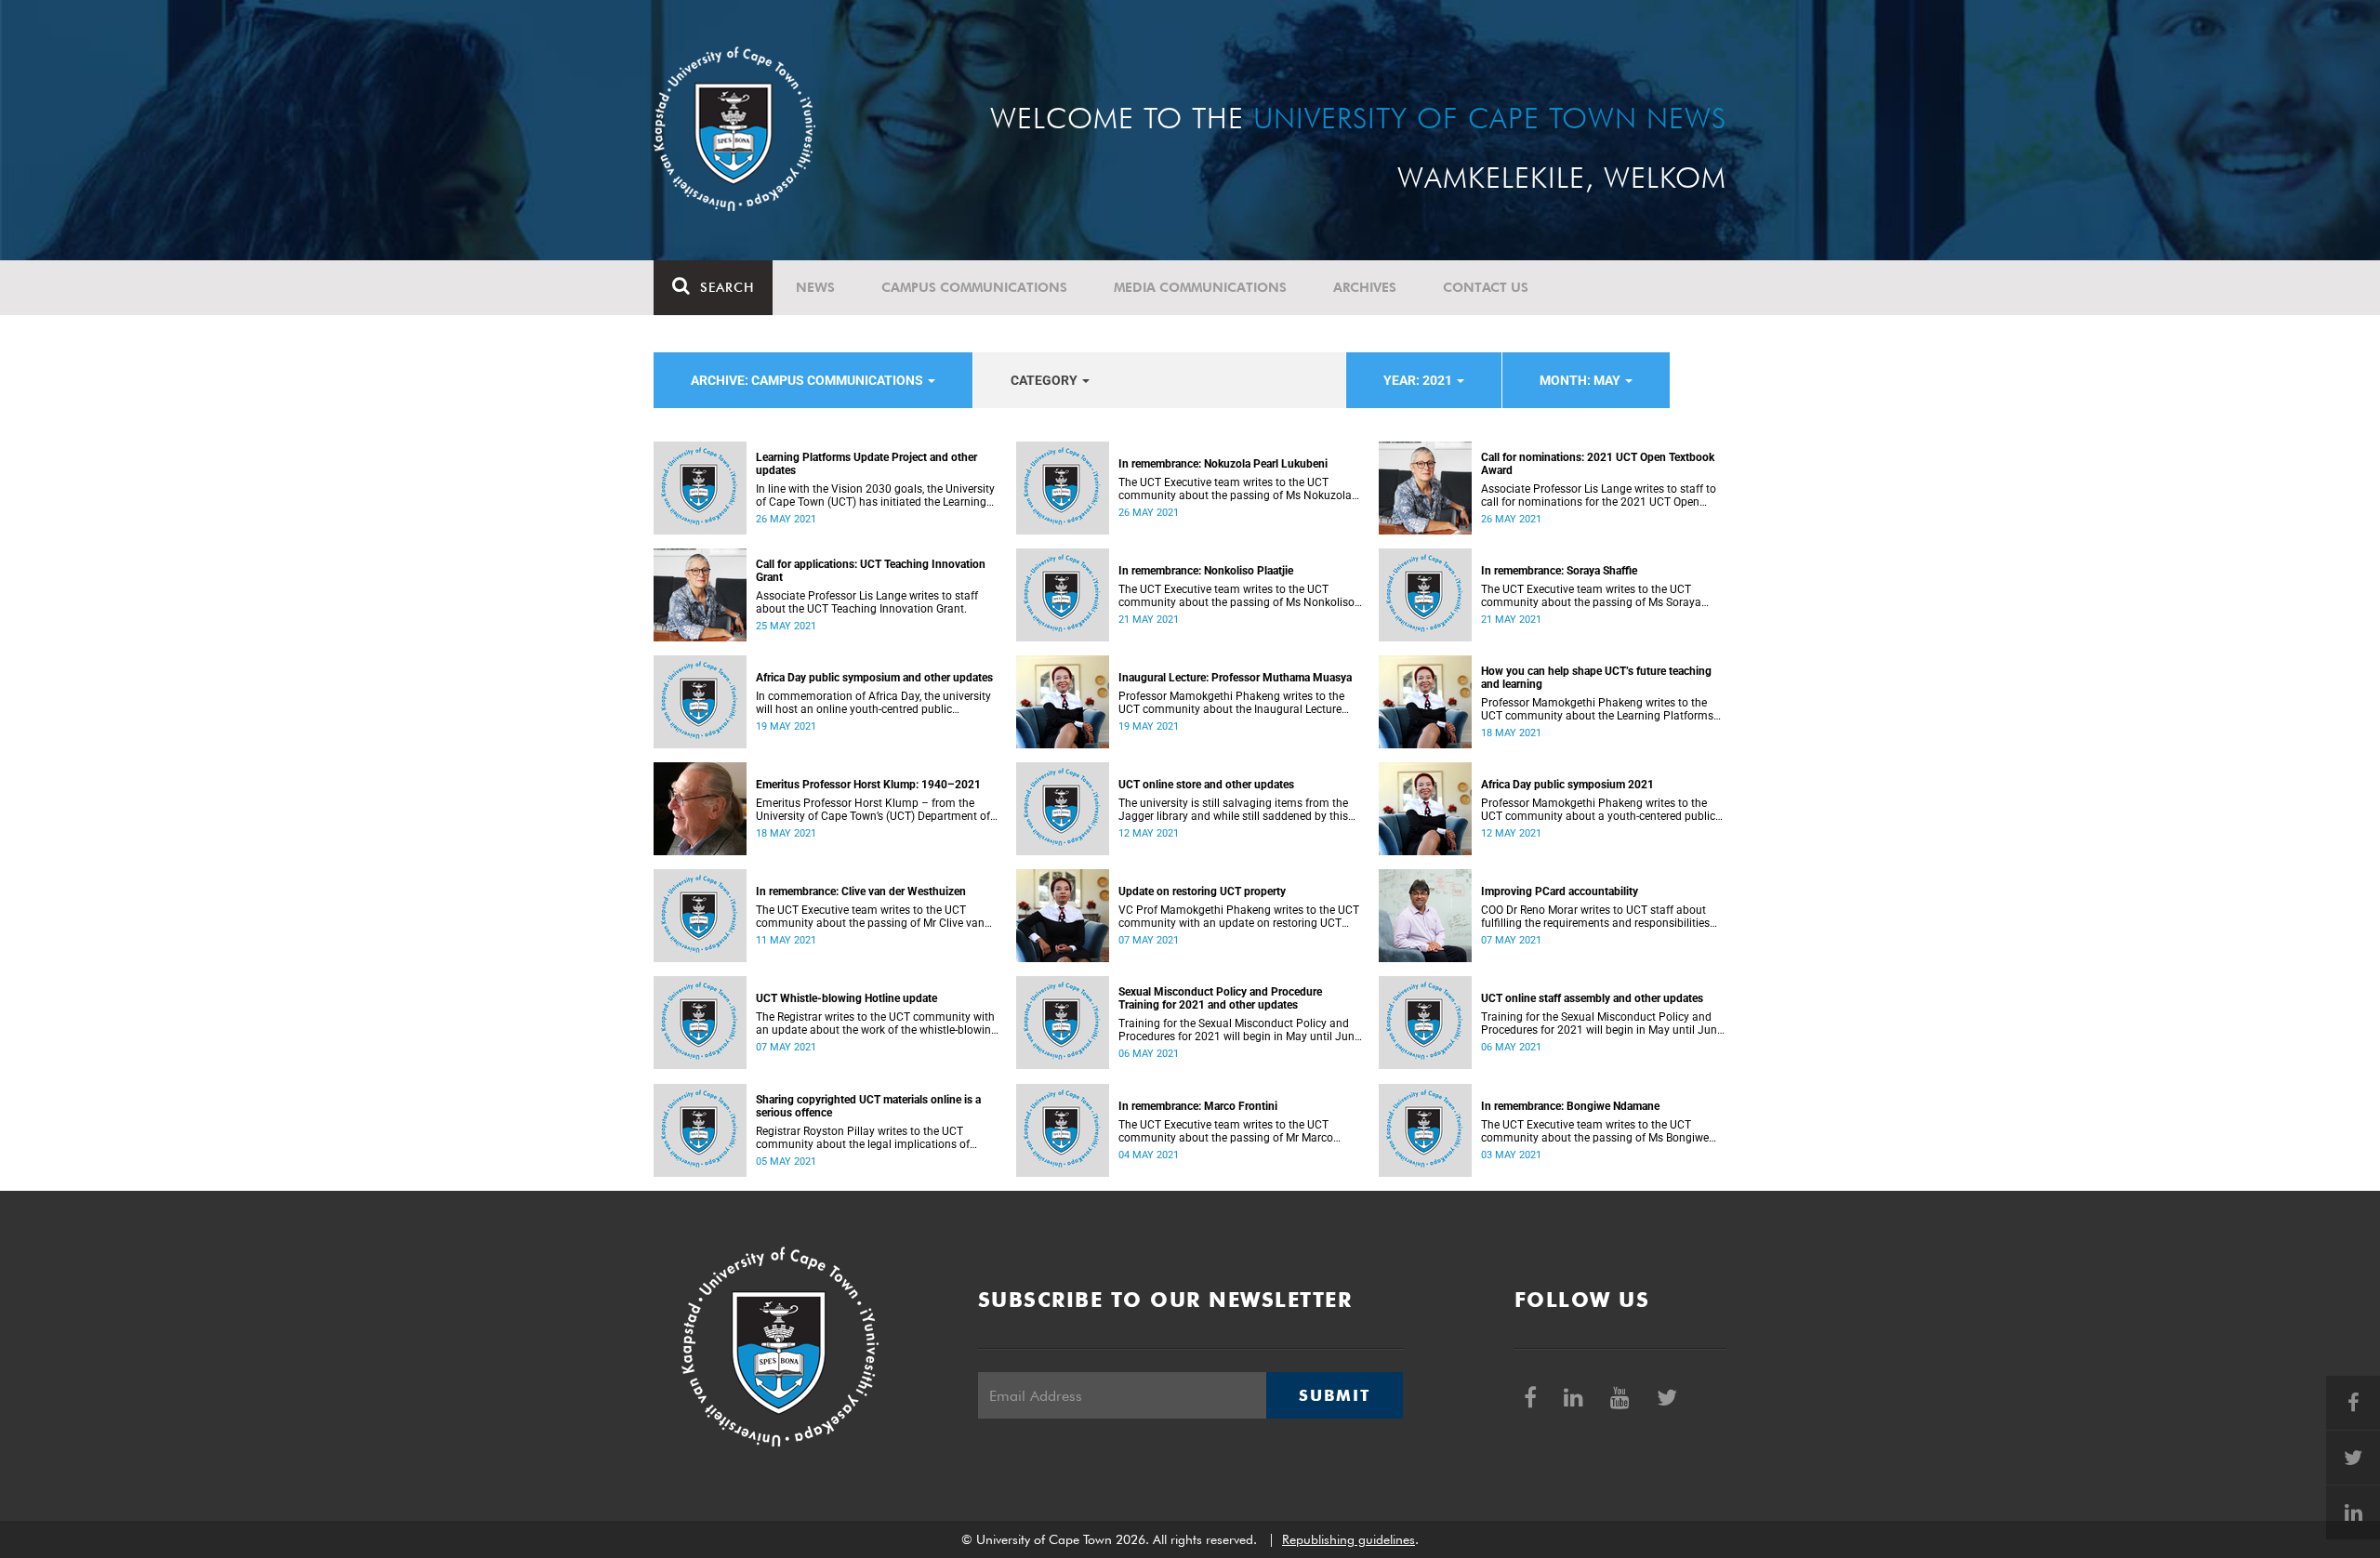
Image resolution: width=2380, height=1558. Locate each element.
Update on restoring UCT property (1202, 891)
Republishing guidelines (1349, 1539)
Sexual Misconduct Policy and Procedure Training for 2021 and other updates (1220, 998)
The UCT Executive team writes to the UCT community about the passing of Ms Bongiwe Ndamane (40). (1595, 1131)
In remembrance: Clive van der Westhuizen (861, 891)
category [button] (1045, 380)
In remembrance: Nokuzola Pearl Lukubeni (1223, 464)
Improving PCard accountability (1560, 891)
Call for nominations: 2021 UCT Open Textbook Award (1598, 464)
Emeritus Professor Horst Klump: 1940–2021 (868, 785)
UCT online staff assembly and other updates (1592, 998)
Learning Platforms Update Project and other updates (866, 464)
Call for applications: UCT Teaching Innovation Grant (871, 571)
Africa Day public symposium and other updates (874, 678)
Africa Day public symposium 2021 (1567, 785)
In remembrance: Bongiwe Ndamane (1570, 1106)
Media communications (1200, 287)
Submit (1334, 1395)
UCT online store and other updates (1206, 785)
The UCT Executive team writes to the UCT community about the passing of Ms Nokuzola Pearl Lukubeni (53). (1235, 489)
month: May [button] (1581, 380)
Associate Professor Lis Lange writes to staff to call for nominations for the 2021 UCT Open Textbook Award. (1599, 495)
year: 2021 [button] (1419, 380)
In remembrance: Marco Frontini (1198, 1106)
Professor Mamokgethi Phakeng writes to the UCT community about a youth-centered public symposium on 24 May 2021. (1598, 810)
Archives (1365, 287)
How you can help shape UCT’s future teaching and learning (1596, 678)
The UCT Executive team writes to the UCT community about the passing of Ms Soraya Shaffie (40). (1591, 596)
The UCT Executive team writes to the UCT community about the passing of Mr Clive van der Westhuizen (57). (870, 917)
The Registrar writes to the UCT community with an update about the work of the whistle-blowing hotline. (877, 1023)
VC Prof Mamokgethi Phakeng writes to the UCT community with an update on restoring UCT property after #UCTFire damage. (1239, 917)
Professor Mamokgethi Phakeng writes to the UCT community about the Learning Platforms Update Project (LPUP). (1597, 709)
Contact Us (1486, 287)
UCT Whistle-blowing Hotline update (846, 998)
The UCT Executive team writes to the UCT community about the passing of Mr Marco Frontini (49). (1226, 1131)
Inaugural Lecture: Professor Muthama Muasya (1235, 678)
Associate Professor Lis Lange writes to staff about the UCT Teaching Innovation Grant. (867, 602)
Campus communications (974, 287)
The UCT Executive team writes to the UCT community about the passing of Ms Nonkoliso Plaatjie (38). (1236, 596)
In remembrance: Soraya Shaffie (1559, 571)
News (815, 287)
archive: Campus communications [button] (808, 380)
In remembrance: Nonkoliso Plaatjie (1206, 571)
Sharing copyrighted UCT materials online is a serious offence (868, 1106)
